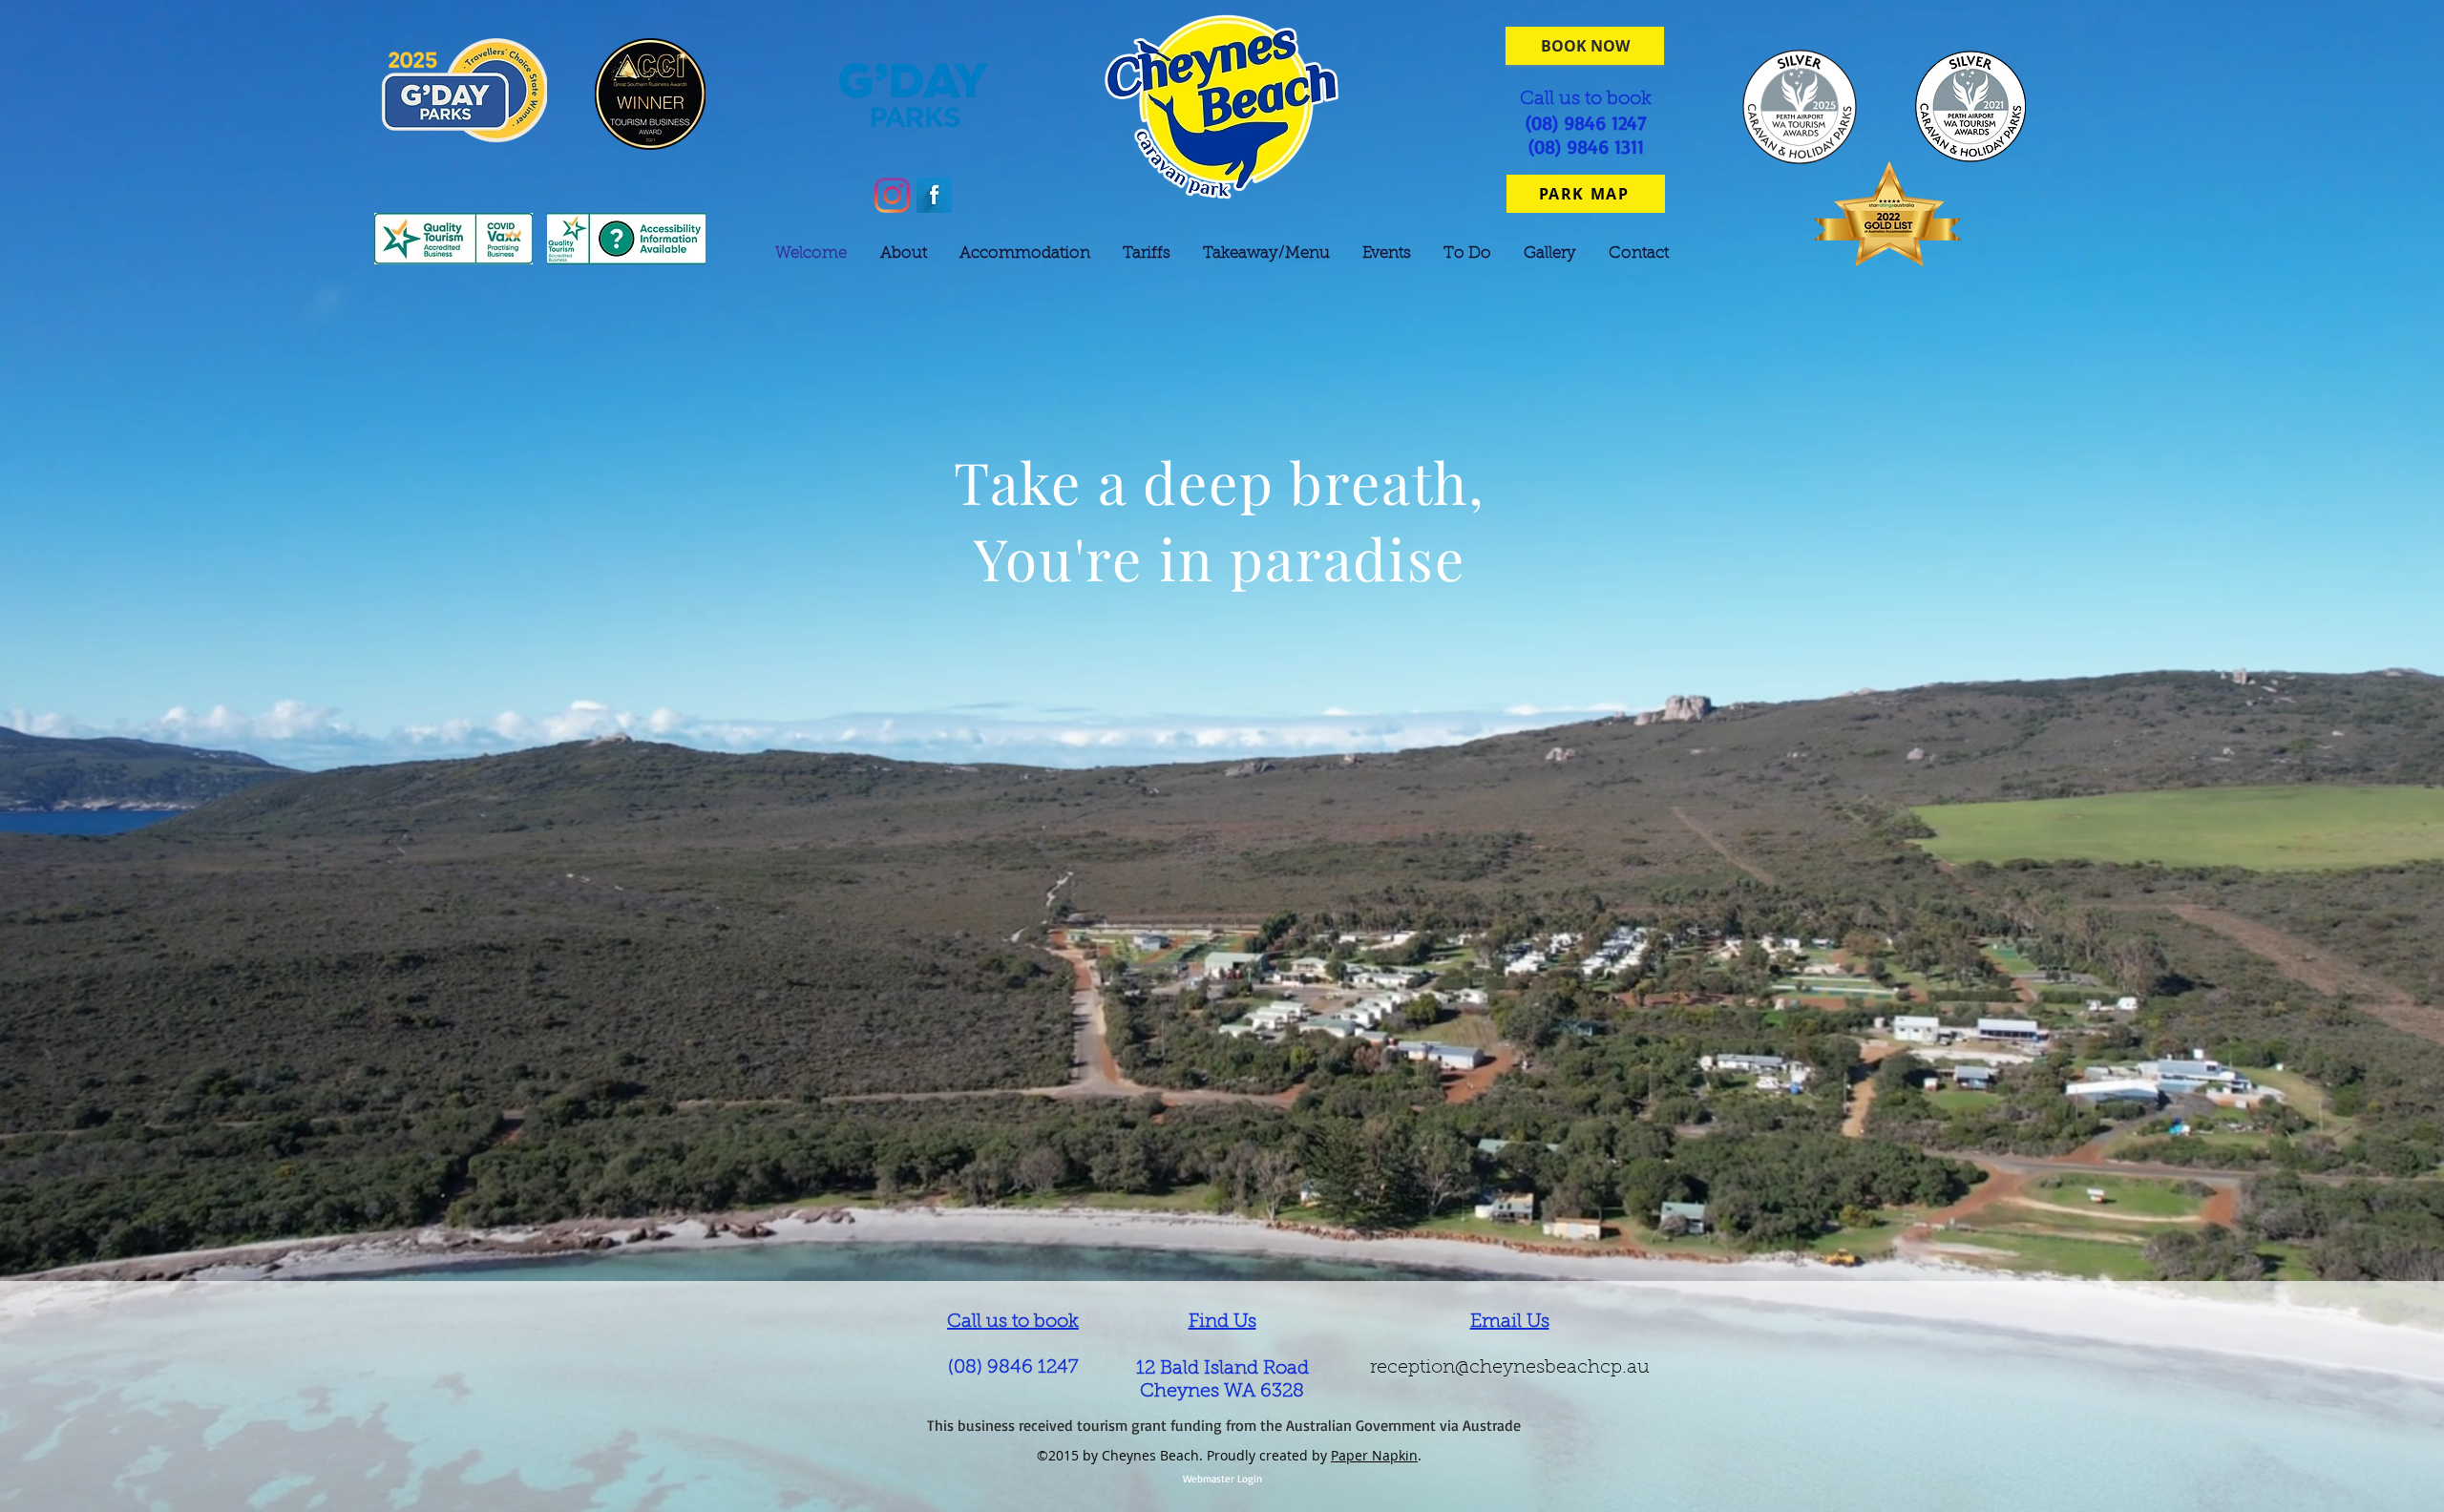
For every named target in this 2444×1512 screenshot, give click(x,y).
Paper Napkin (1374, 1455)
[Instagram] (892, 195)
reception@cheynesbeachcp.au (1510, 1368)
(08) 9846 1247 (1013, 1368)
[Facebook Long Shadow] (934, 195)
